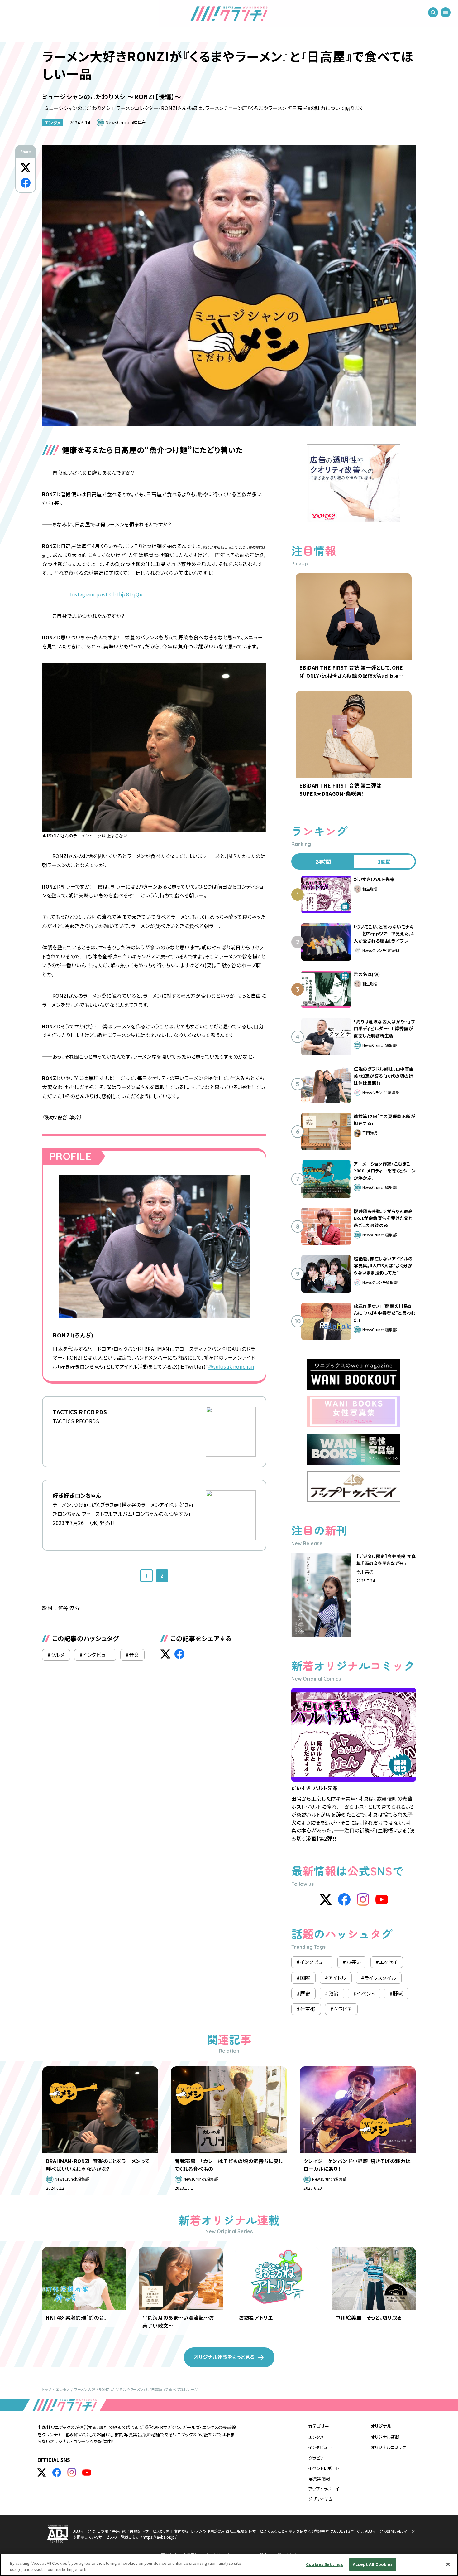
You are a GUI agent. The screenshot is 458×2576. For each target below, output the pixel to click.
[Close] (448, 2564)
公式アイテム (320, 2499)
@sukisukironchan (231, 1366)
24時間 (323, 861)
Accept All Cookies (373, 2564)
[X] (326, 1899)
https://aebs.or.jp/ (160, 2537)
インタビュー (320, 2447)
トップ (47, 2389)
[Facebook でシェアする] (26, 183)
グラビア (316, 2458)
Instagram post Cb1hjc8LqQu (107, 594)
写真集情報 (319, 2478)
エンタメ (53, 123)
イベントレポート (324, 2468)
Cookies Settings (324, 2564)
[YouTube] (382, 1899)
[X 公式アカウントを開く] (42, 2472)
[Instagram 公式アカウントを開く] (72, 2472)
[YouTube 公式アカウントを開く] (87, 2472)
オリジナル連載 (385, 2437)
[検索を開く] (433, 12)
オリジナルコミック (388, 2447)
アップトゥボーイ (324, 2489)
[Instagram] (363, 1899)
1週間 (384, 861)
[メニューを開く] (446, 12)
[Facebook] (344, 1899)
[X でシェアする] (26, 168)
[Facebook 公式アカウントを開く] (57, 2472)
